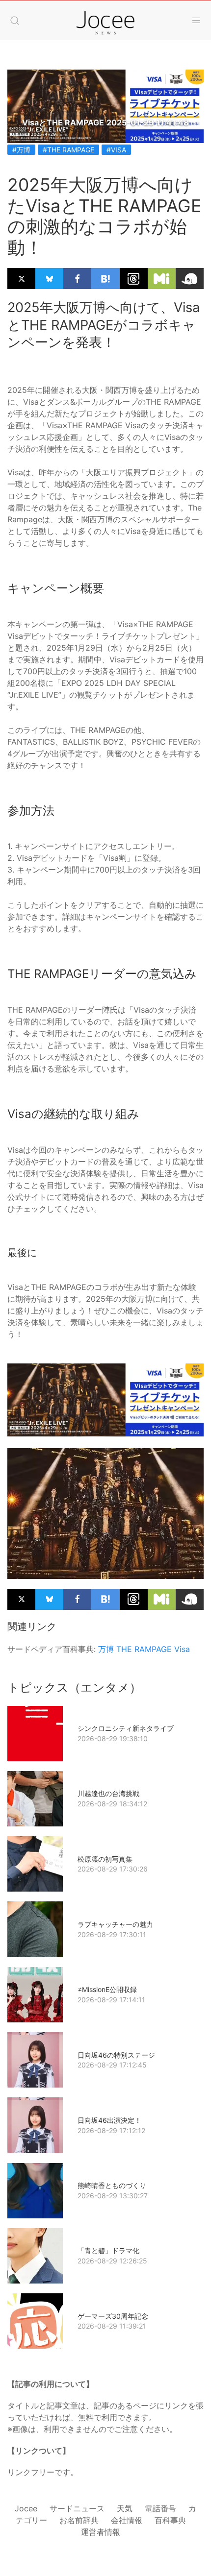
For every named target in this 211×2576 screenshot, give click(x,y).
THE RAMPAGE (144, 1649)
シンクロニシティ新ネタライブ (126, 1728)
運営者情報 (101, 2532)
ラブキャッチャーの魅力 (115, 1924)
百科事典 (170, 2520)
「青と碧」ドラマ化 (108, 2250)
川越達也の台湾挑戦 (108, 1793)
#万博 (21, 150)
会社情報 (127, 2520)
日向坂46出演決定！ (109, 2120)
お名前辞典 (79, 2520)
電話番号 (160, 2508)
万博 (106, 1649)
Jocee (26, 2508)
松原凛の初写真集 (105, 1859)
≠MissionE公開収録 (107, 1989)
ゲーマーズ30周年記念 (113, 2316)
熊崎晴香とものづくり (112, 2185)
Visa (182, 1649)
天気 (125, 2508)
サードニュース (77, 2508)
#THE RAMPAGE (68, 150)
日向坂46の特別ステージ (116, 2055)
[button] (15, 21)
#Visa (116, 150)
